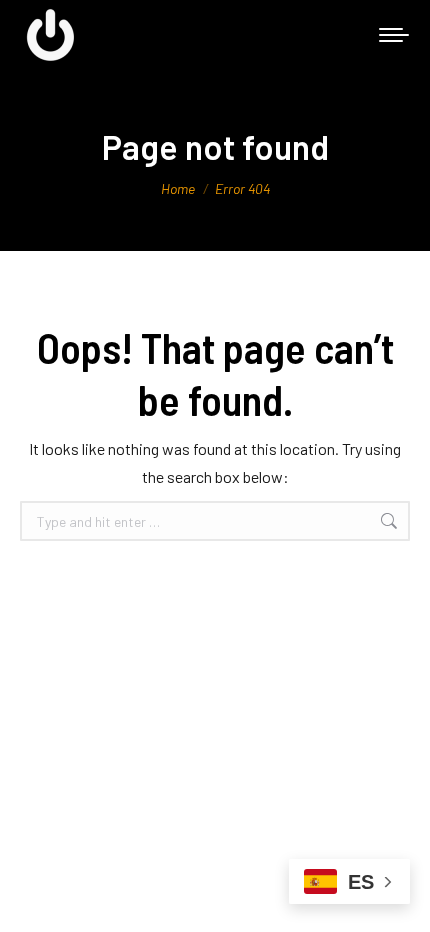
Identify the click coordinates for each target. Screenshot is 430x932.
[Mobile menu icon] (394, 35)
